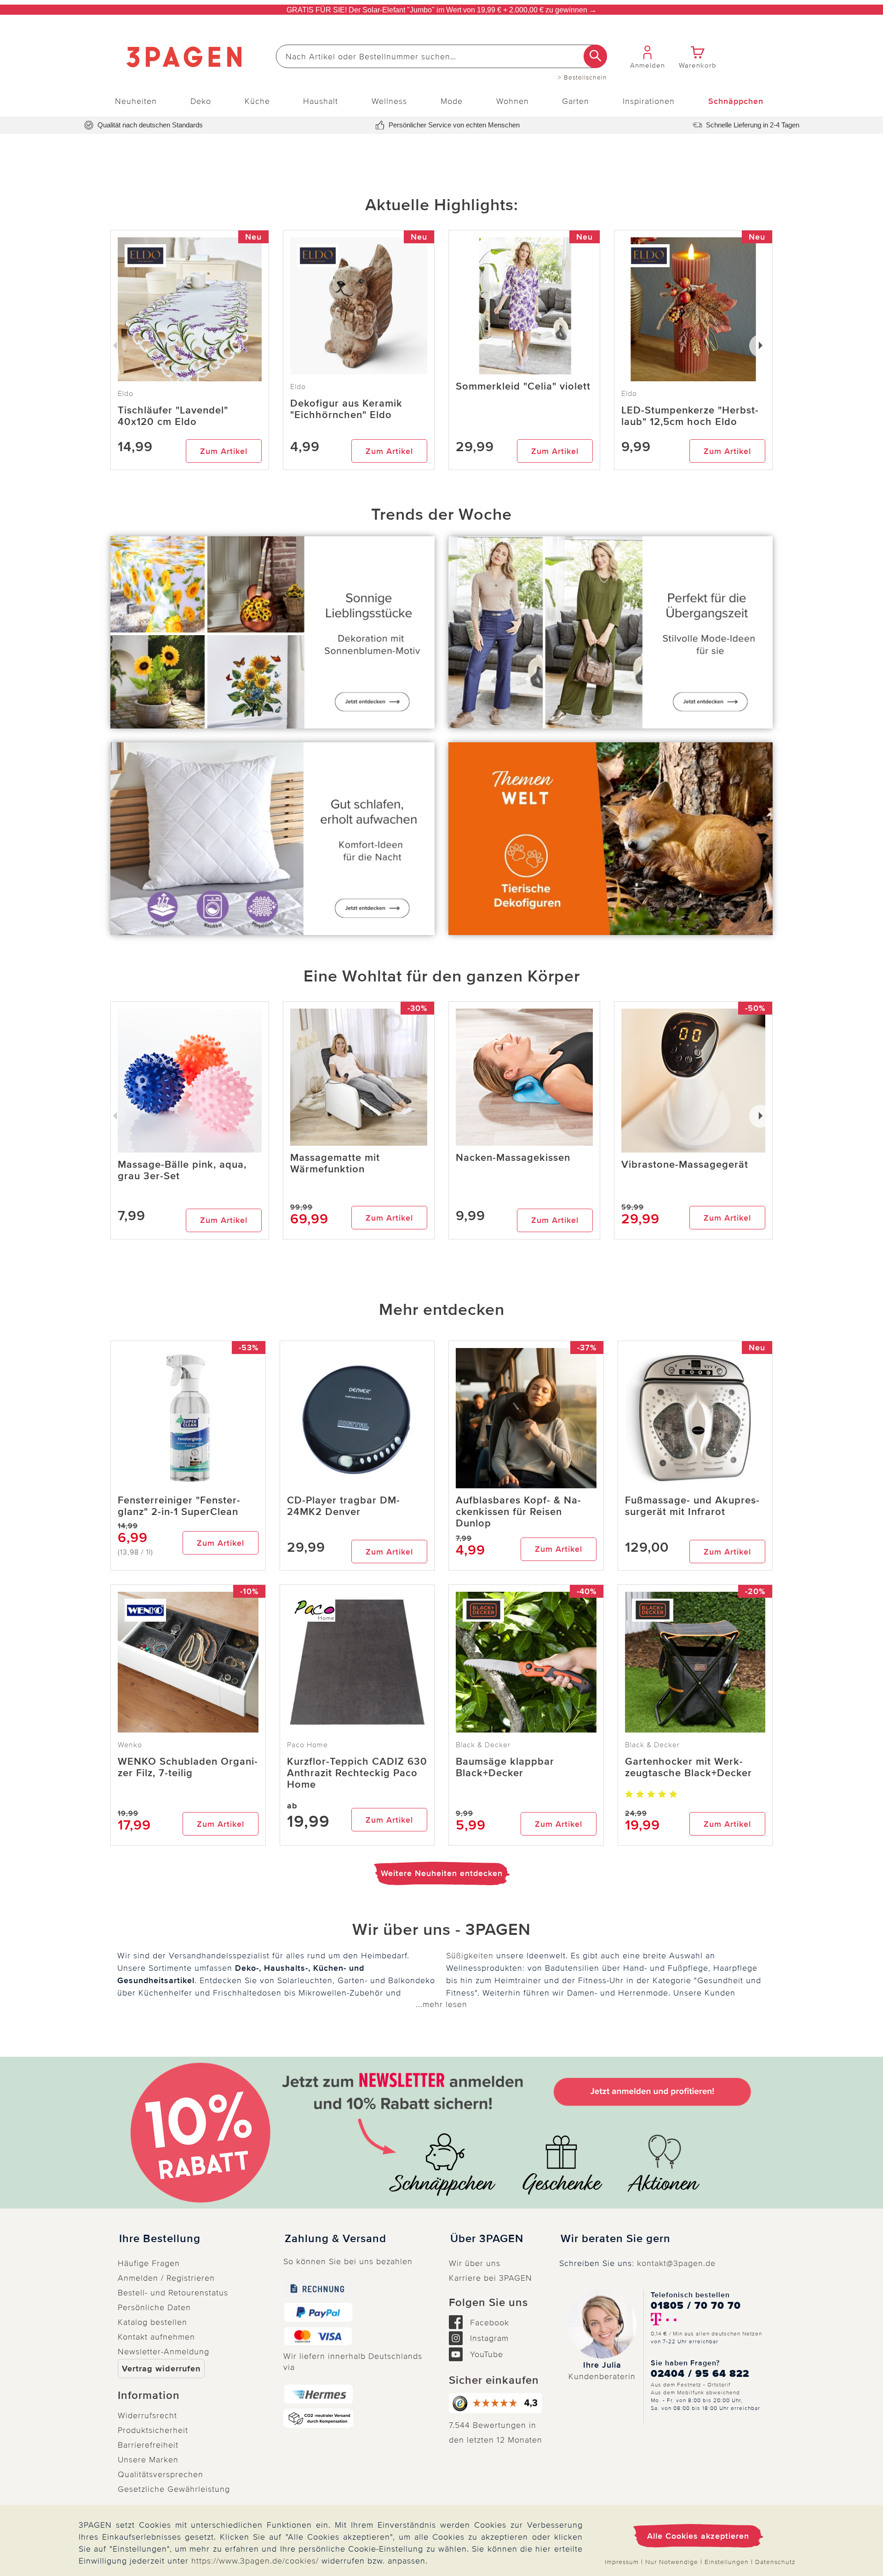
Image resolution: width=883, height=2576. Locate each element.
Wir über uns (475, 2263)
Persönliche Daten (154, 2307)
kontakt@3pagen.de (676, 2263)
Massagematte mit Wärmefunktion (335, 1164)
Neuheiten (136, 101)
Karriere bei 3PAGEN (490, 2278)
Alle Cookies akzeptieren (698, 2536)
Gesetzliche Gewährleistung (174, 2489)
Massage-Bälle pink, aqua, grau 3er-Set (182, 1170)
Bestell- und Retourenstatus (173, 2293)
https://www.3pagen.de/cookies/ (255, 2561)
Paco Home (307, 1745)
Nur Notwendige (672, 2562)
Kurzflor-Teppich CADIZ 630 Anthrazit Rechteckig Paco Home (357, 1773)
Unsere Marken (148, 2460)
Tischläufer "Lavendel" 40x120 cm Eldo (173, 416)
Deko (201, 101)
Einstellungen (727, 2562)
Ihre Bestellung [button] (160, 2239)
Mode (452, 101)
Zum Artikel (224, 451)
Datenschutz (775, 2562)
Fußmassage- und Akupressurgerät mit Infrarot (692, 1506)
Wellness (389, 101)
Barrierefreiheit (148, 2445)
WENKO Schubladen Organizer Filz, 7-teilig (188, 1767)
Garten (576, 101)
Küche (257, 101)
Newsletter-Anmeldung (163, 2352)
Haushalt (321, 101)
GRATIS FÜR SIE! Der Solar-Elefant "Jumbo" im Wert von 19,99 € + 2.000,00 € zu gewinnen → (441, 10)
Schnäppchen (736, 101)
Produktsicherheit (153, 2430)
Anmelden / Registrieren (166, 2278)
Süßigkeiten (470, 1956)
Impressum (622, 2562)
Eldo (298, 387)
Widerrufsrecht (147, 2415)
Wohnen (513, 101)
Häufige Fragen (149, 2263)
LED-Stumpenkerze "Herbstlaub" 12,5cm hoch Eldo (690, 416)
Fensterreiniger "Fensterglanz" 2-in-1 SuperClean (179, 1506)
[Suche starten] (595, 56)
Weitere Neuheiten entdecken (442, 1873)
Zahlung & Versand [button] (335, 2239)
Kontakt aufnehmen (156, 2337)
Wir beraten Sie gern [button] (616, 2239)
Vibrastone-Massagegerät (685, 1165)
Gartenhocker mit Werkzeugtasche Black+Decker (688, 1767)
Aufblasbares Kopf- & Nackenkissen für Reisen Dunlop (518, 1512)
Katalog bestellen (152, 2322)
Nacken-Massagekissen (513, 1158)
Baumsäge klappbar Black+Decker (505, 1767)
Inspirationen (649, 101)
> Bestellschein (582, 78)
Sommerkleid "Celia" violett (523, 387)
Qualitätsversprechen (161, 2474)
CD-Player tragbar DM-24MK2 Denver (344, 1506)
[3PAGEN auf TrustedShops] (497, 2403)
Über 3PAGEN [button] (487, 2239)
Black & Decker (483, 1745)
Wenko (130, 1745)
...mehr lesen (441, 2004)
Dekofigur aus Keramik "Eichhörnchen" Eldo (346, 409)
